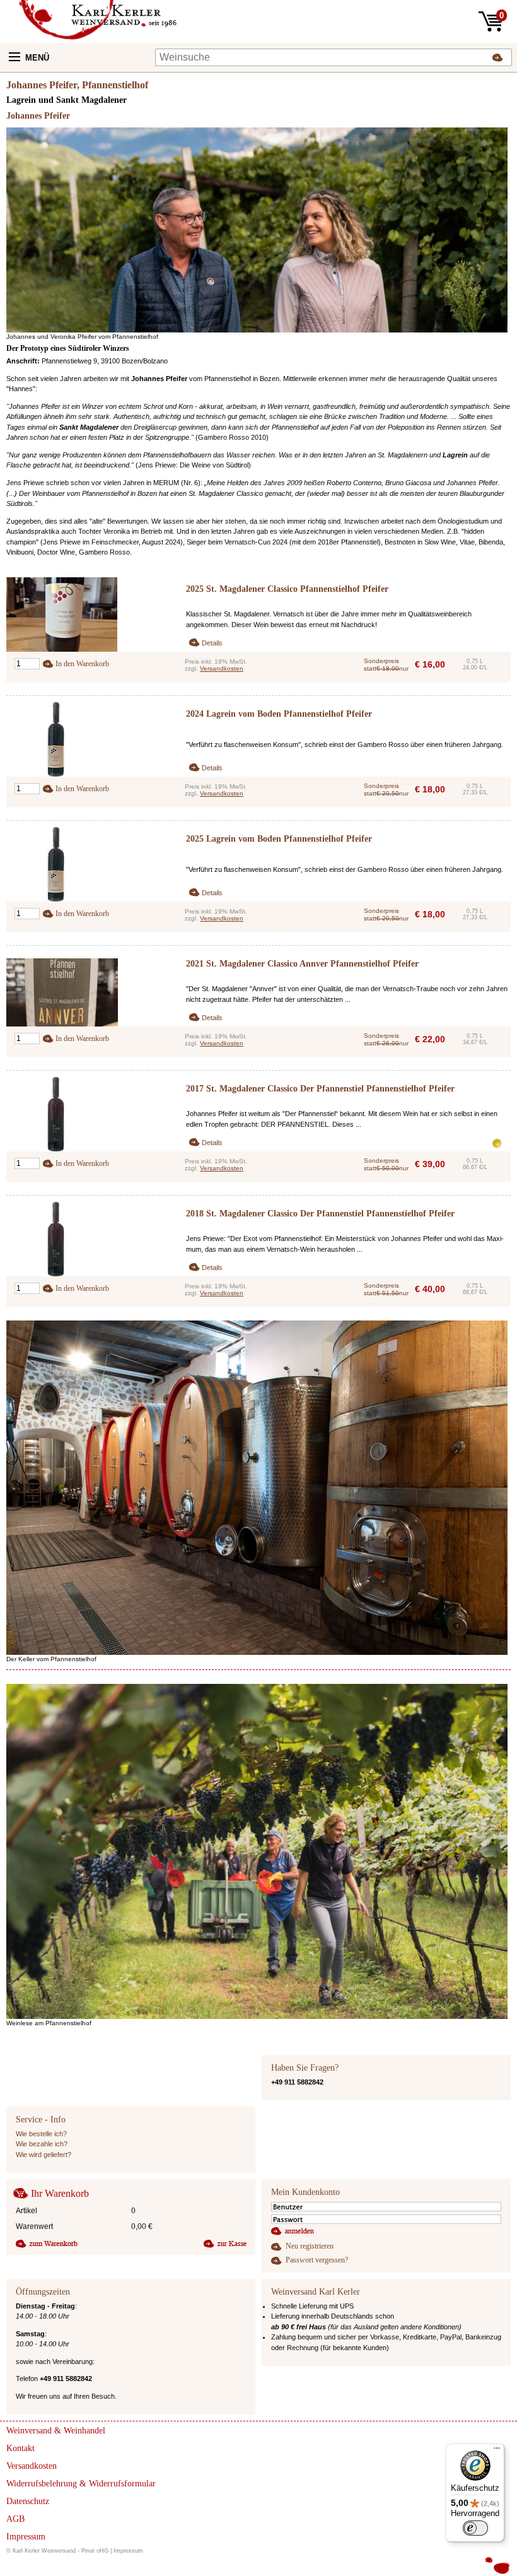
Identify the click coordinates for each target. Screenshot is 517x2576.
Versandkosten (222, 668)
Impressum (128, 2551)
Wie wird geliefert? (44, 2155)
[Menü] (497, 2451)
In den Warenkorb (82, 664)
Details (212, 643)
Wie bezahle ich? (42, 2144)
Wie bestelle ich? (41, 2134)
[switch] (475, 2528)
